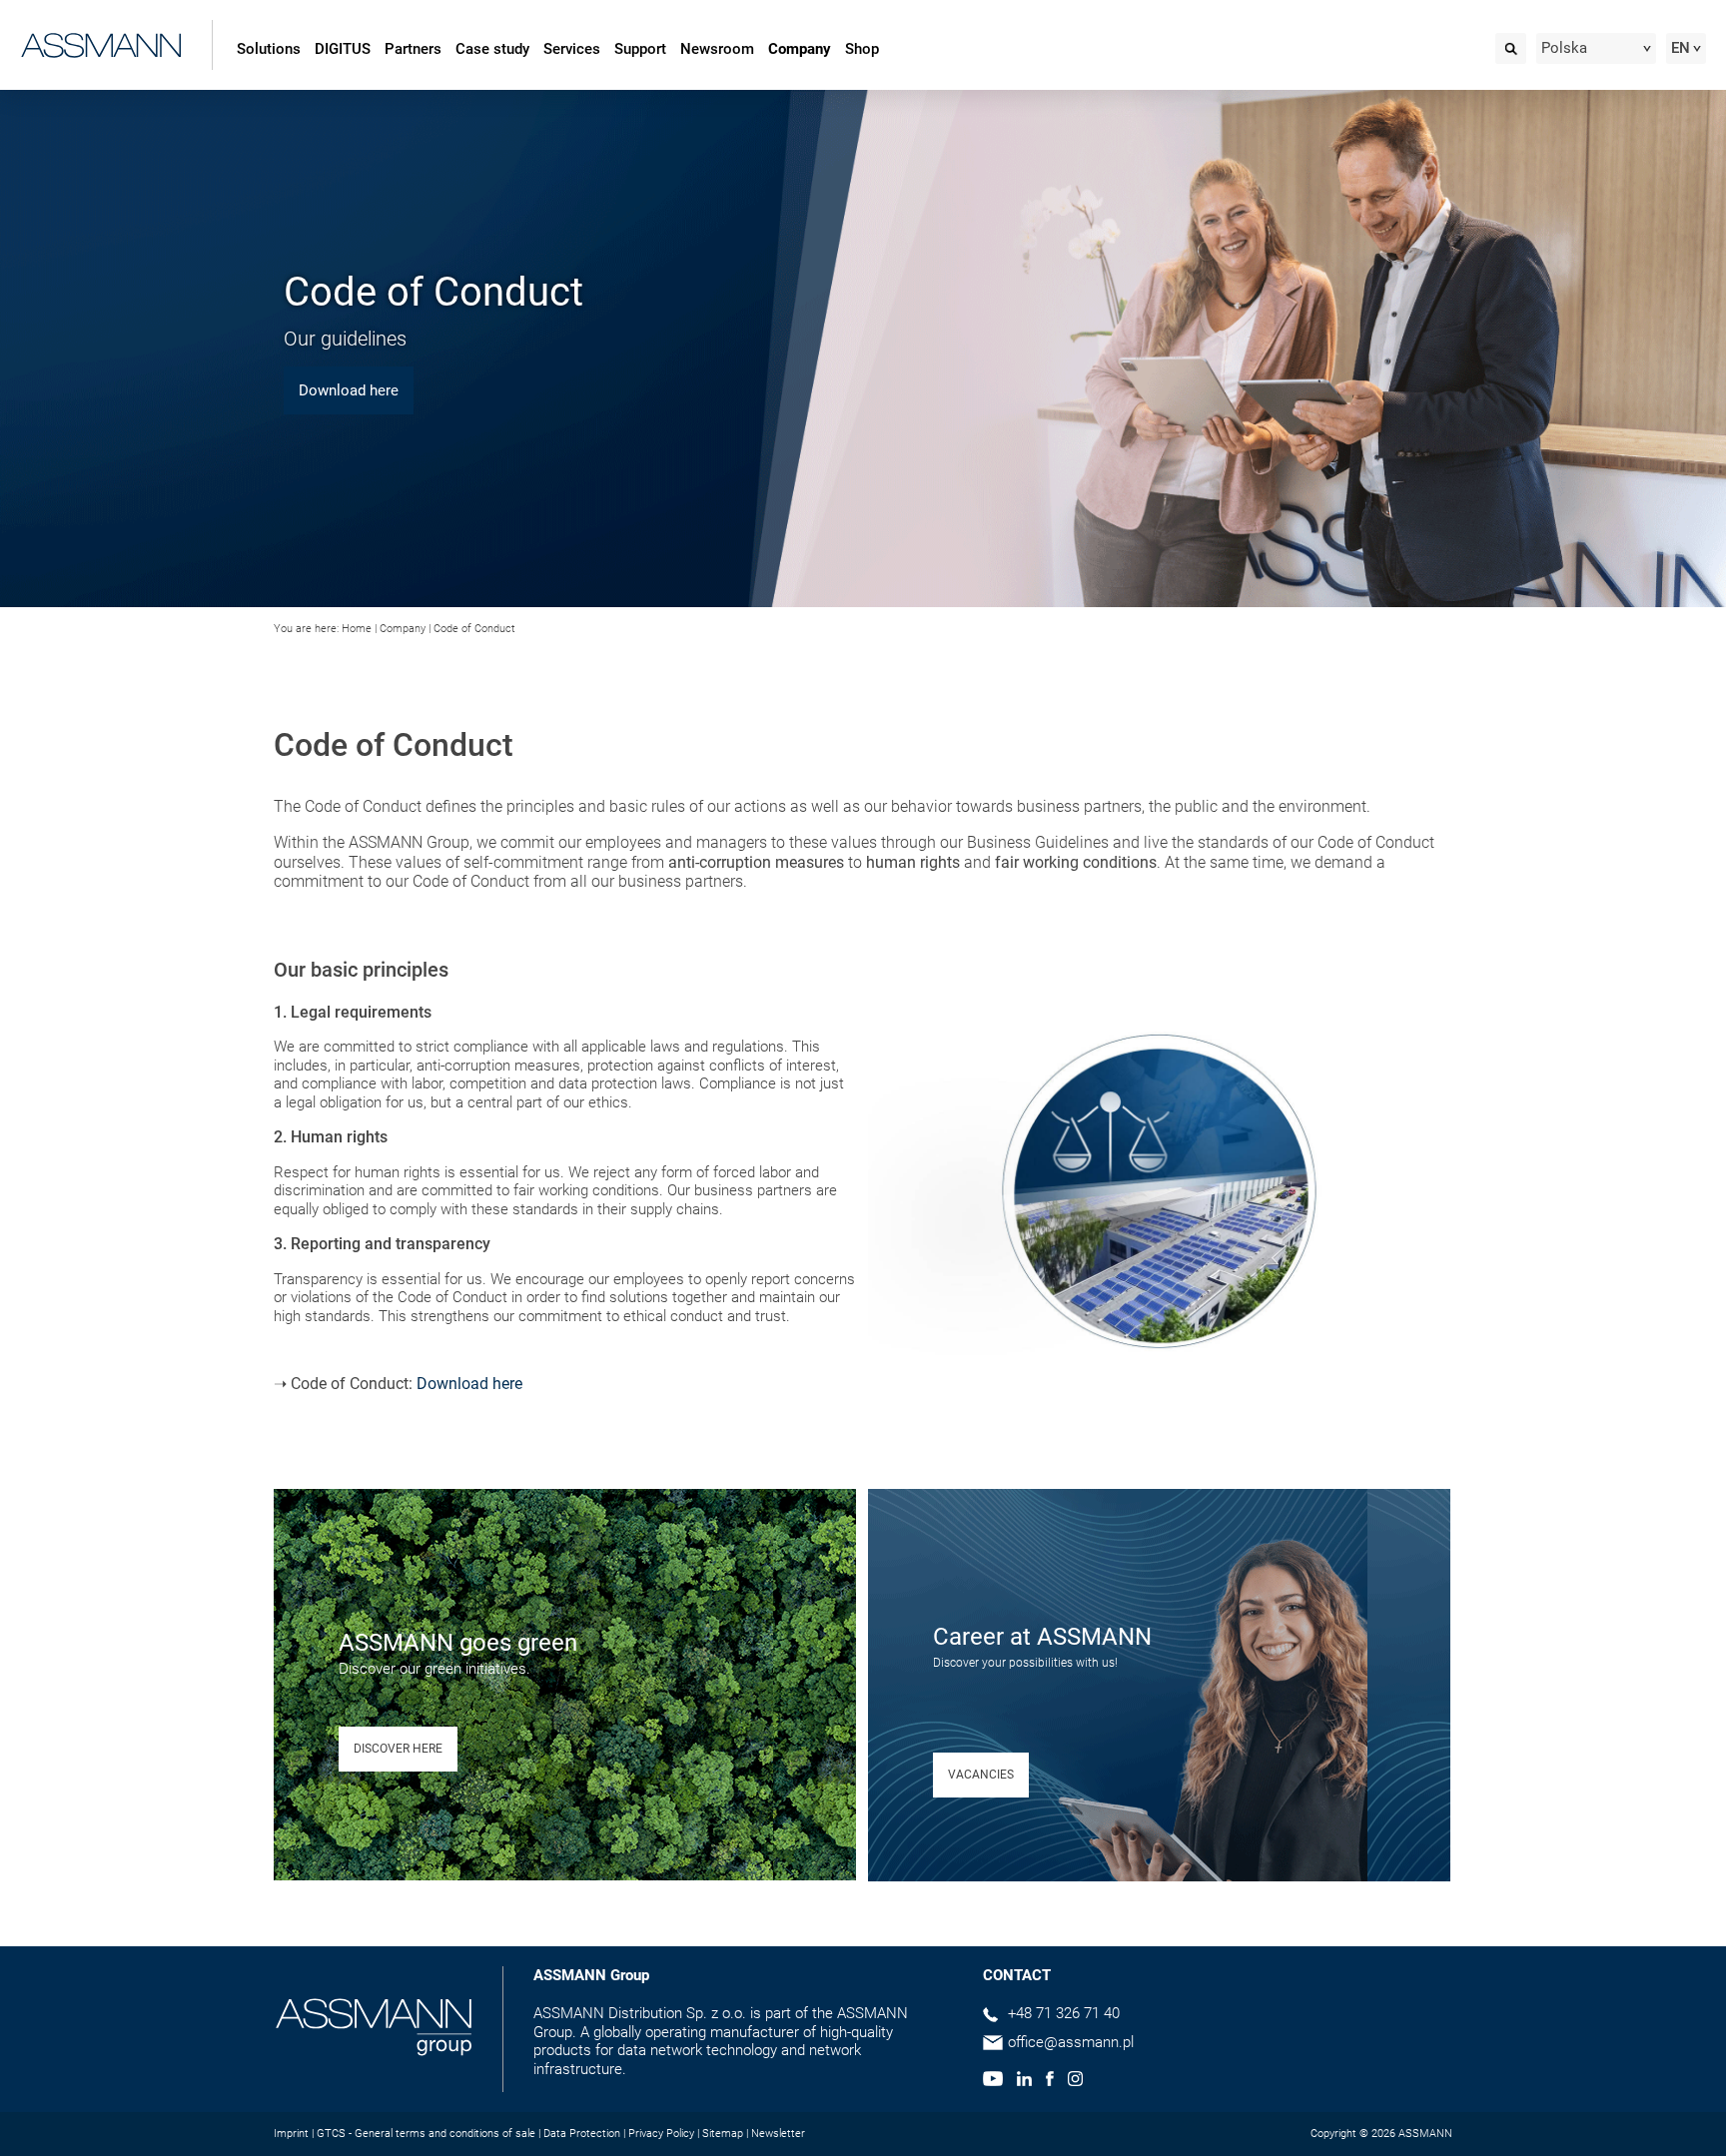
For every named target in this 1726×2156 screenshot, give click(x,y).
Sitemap (723, 2134)
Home (357, 629)
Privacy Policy (661, 2134)
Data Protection (582, 2134)
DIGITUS (343, 49)
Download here (469, 1384)
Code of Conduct (474, 629)
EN (1681, 48)
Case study (492, 49)
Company (800, 49)
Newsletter (778, 2134)
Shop (862, 49)
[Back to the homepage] (101, 41)
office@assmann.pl (1071, 2042)
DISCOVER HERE (398, 1749)
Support (640, 49)
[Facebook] (1049, 2081)
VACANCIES (981, 1775)
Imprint (291, 2134)
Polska (1564, 48)
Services (572, 49)
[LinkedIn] (1024, 2081)
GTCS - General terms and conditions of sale (426, 2134)
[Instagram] (1075, 2081)
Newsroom (717, 49)
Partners (413, 49)
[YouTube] (993, 2081)
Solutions (269, 49)
